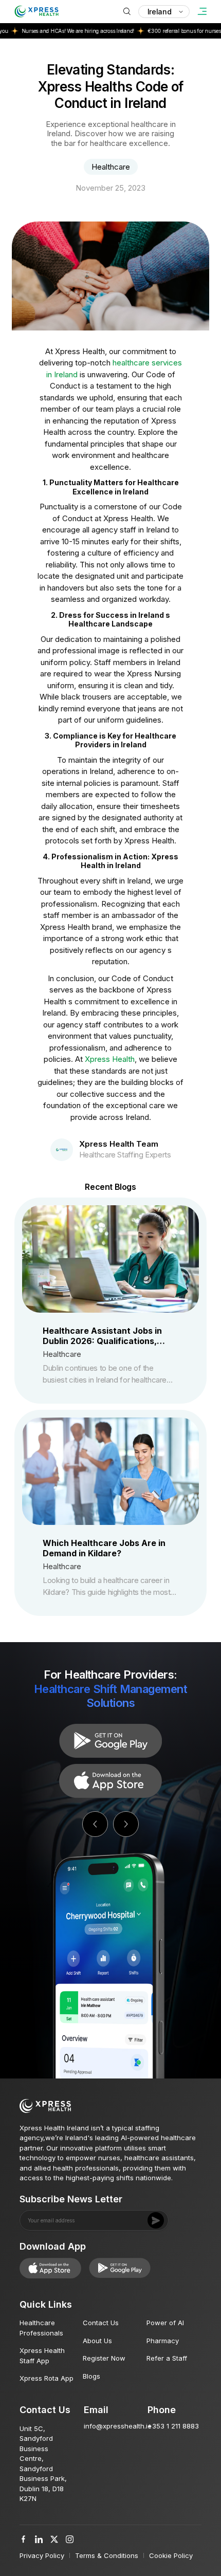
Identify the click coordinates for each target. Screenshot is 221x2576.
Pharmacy (163, 2341)
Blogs (91, 2376)
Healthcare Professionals (41, 2328)
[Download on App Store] (110, 1741)
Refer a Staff (167, 2358)
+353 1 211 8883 (173, 2426)
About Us (97, 2341)
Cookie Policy (171, 2555)
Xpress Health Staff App (42, 2356)
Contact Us (101, 2323)
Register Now (104, 2358)
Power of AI (165, 2323)
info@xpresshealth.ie (118, 2426)
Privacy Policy (42, 2555)
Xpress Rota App (47, 2378)
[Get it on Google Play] (110, 1781)
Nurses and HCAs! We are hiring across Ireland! (58, 31)
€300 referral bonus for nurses (164, 31)
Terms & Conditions (107, 2555)
